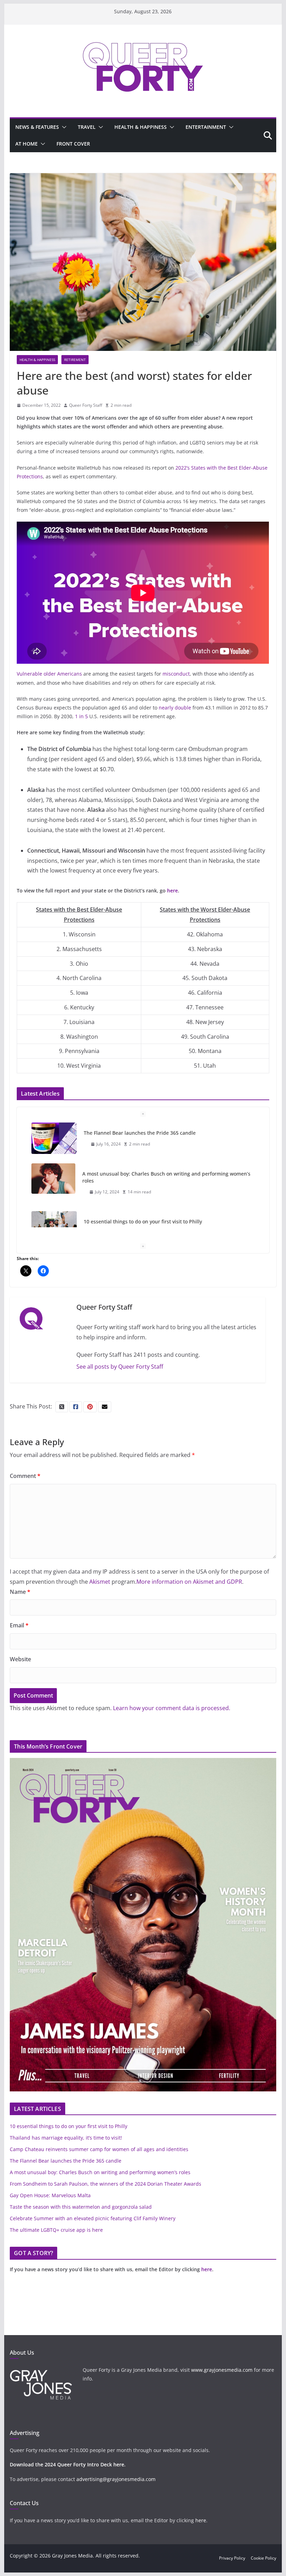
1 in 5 (81, 716)
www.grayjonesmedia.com (222, 2370)
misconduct (176, 674)
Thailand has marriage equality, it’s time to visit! (140, 1221)
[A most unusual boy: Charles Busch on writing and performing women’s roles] (53, 1138)
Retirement (75, 360)
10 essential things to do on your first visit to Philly (143, 1181)
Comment (25, 1476)
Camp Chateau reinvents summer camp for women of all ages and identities (99, 2149)
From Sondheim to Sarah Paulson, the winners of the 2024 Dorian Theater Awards (106, 2184)
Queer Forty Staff (86, 405)
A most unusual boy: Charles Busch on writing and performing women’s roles (166, 1136)
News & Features (37, 127)
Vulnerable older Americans (49, 674)
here (172, 890)
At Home (27, 144)
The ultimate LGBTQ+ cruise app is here (56, 2230)
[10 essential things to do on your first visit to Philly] (54, 1186)
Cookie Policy (264, 2558)
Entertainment (206, 127)
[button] (63, 127)
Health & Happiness (141, 127)
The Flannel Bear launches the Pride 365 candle (66, 2161)
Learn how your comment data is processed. (172, 1708)
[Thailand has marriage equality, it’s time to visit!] (54, 1227)
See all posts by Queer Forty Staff (120, 1367)
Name (20, 1592)
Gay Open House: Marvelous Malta (50, 2195)
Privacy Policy (232, 2558)
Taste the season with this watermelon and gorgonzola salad (81, 2207)
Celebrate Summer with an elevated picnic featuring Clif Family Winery (93, 2218)
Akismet (100, 1582)
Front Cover (73, 144)
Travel (87, 127)
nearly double (175, 708)
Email (19, 1625)
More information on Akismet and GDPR (189, 1582)
